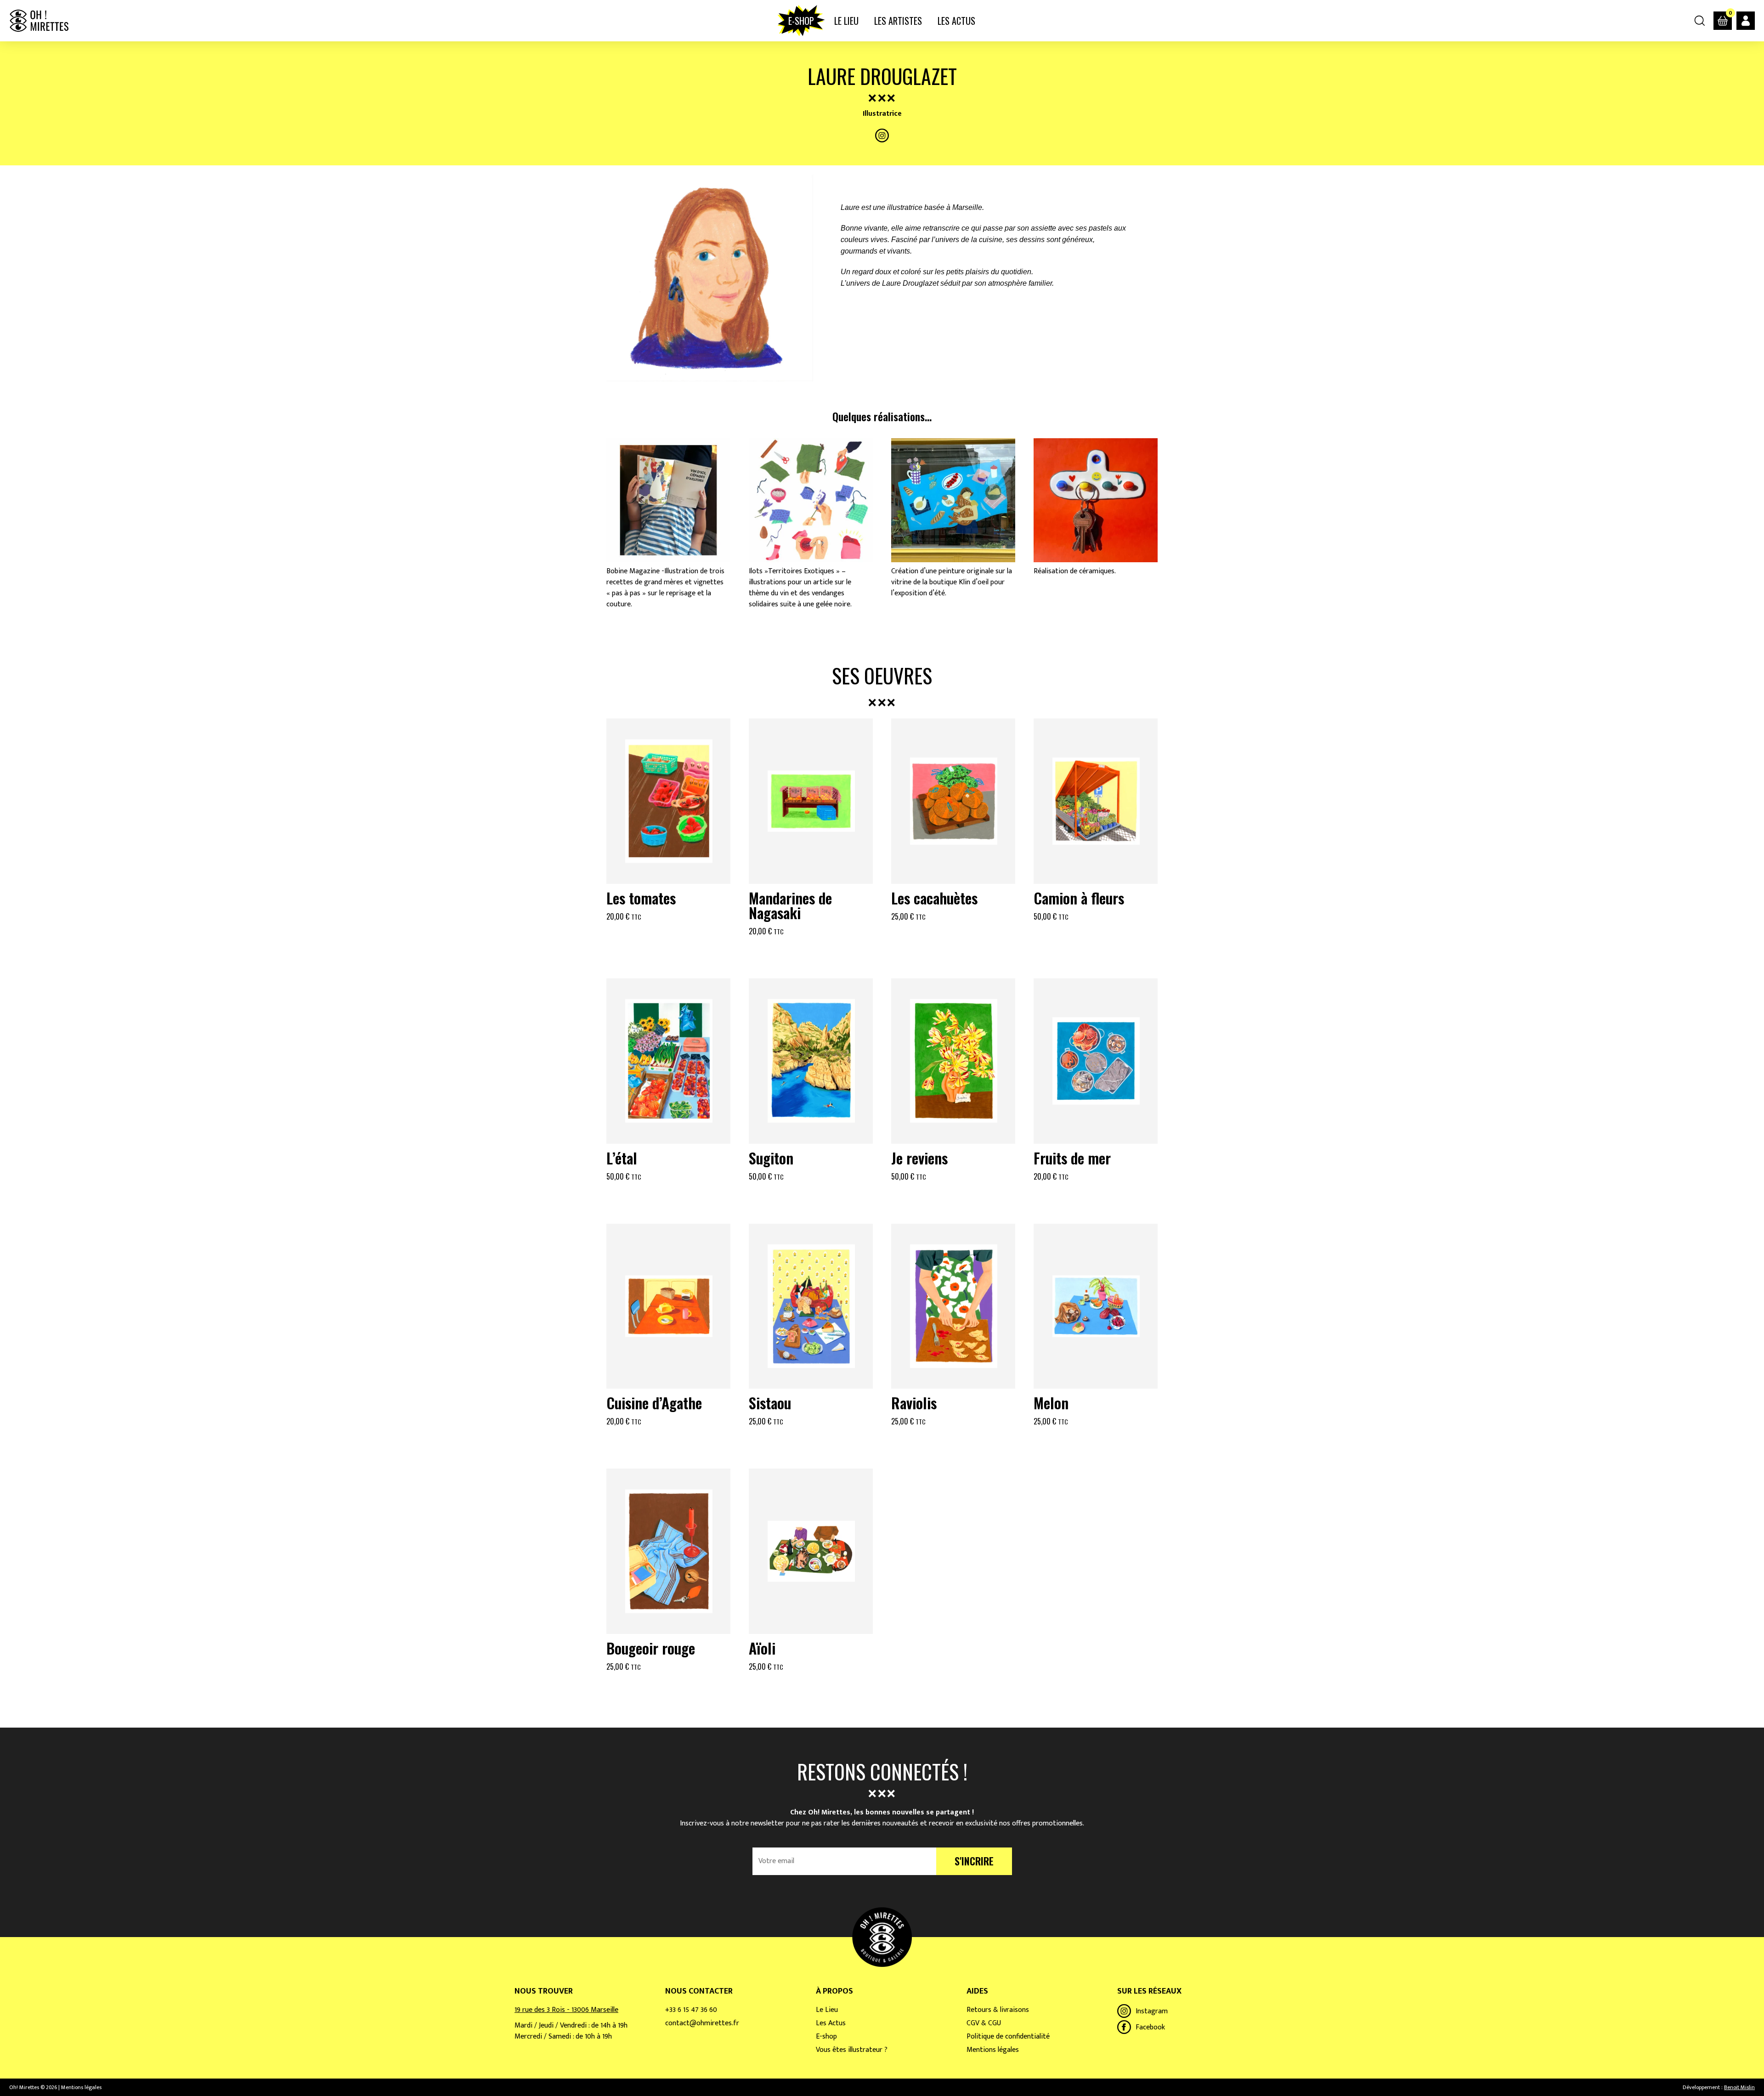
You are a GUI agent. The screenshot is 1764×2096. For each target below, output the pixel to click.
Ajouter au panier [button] (668, 939)
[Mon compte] (1746, 21)
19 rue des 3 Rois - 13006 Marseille (566, 2010)
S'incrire (974, 1861)
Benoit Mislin (1739, 2087)
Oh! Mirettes (39, 21)
